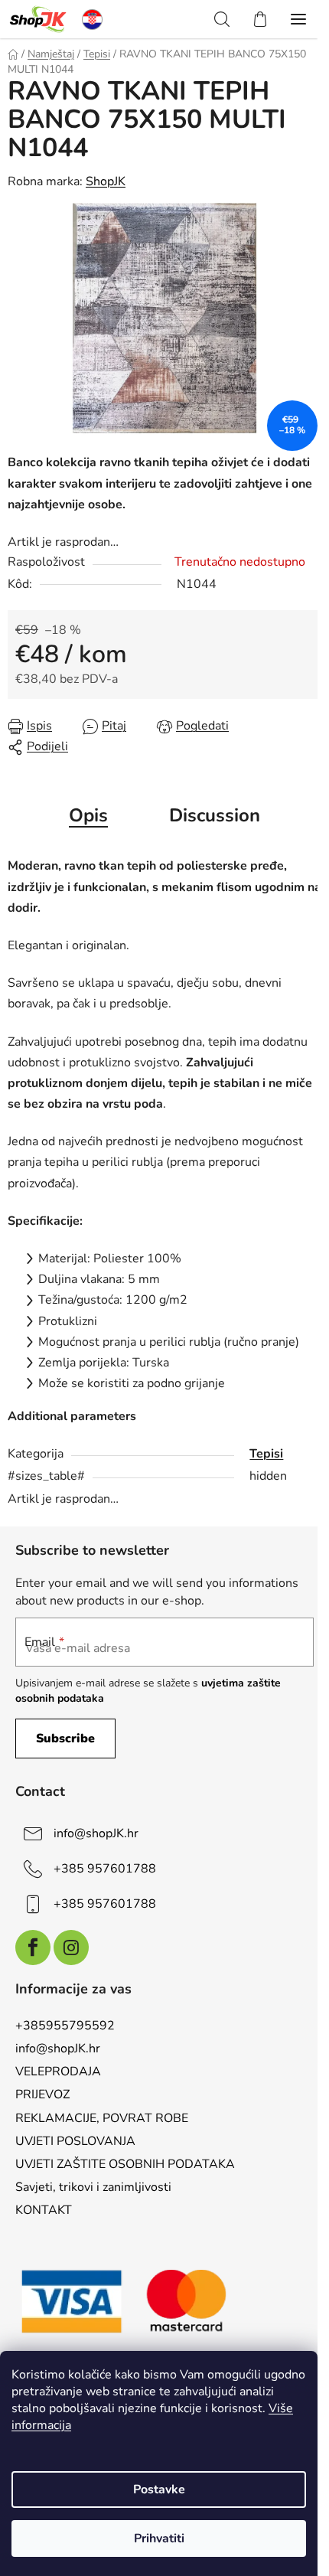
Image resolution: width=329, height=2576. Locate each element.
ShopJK (106, 181)
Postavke (159, 2489)
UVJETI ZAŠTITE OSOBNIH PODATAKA (125, 2164)
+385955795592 (65, 2026)
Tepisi (266, 1454)
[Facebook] (33, 1948)
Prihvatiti (159, 2538)
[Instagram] (71, 1948)
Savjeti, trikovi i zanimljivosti (93, 2187)
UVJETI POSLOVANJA (75, 2141)
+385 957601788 (105, 1869)
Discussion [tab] (215, 815)
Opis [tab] (88, 815)
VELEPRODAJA (58, 2072)
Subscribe (65, 1739)
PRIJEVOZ (42, 2094)
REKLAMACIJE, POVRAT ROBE (102, 2118)
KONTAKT (44, 2210)
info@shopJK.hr (96, 1833)
